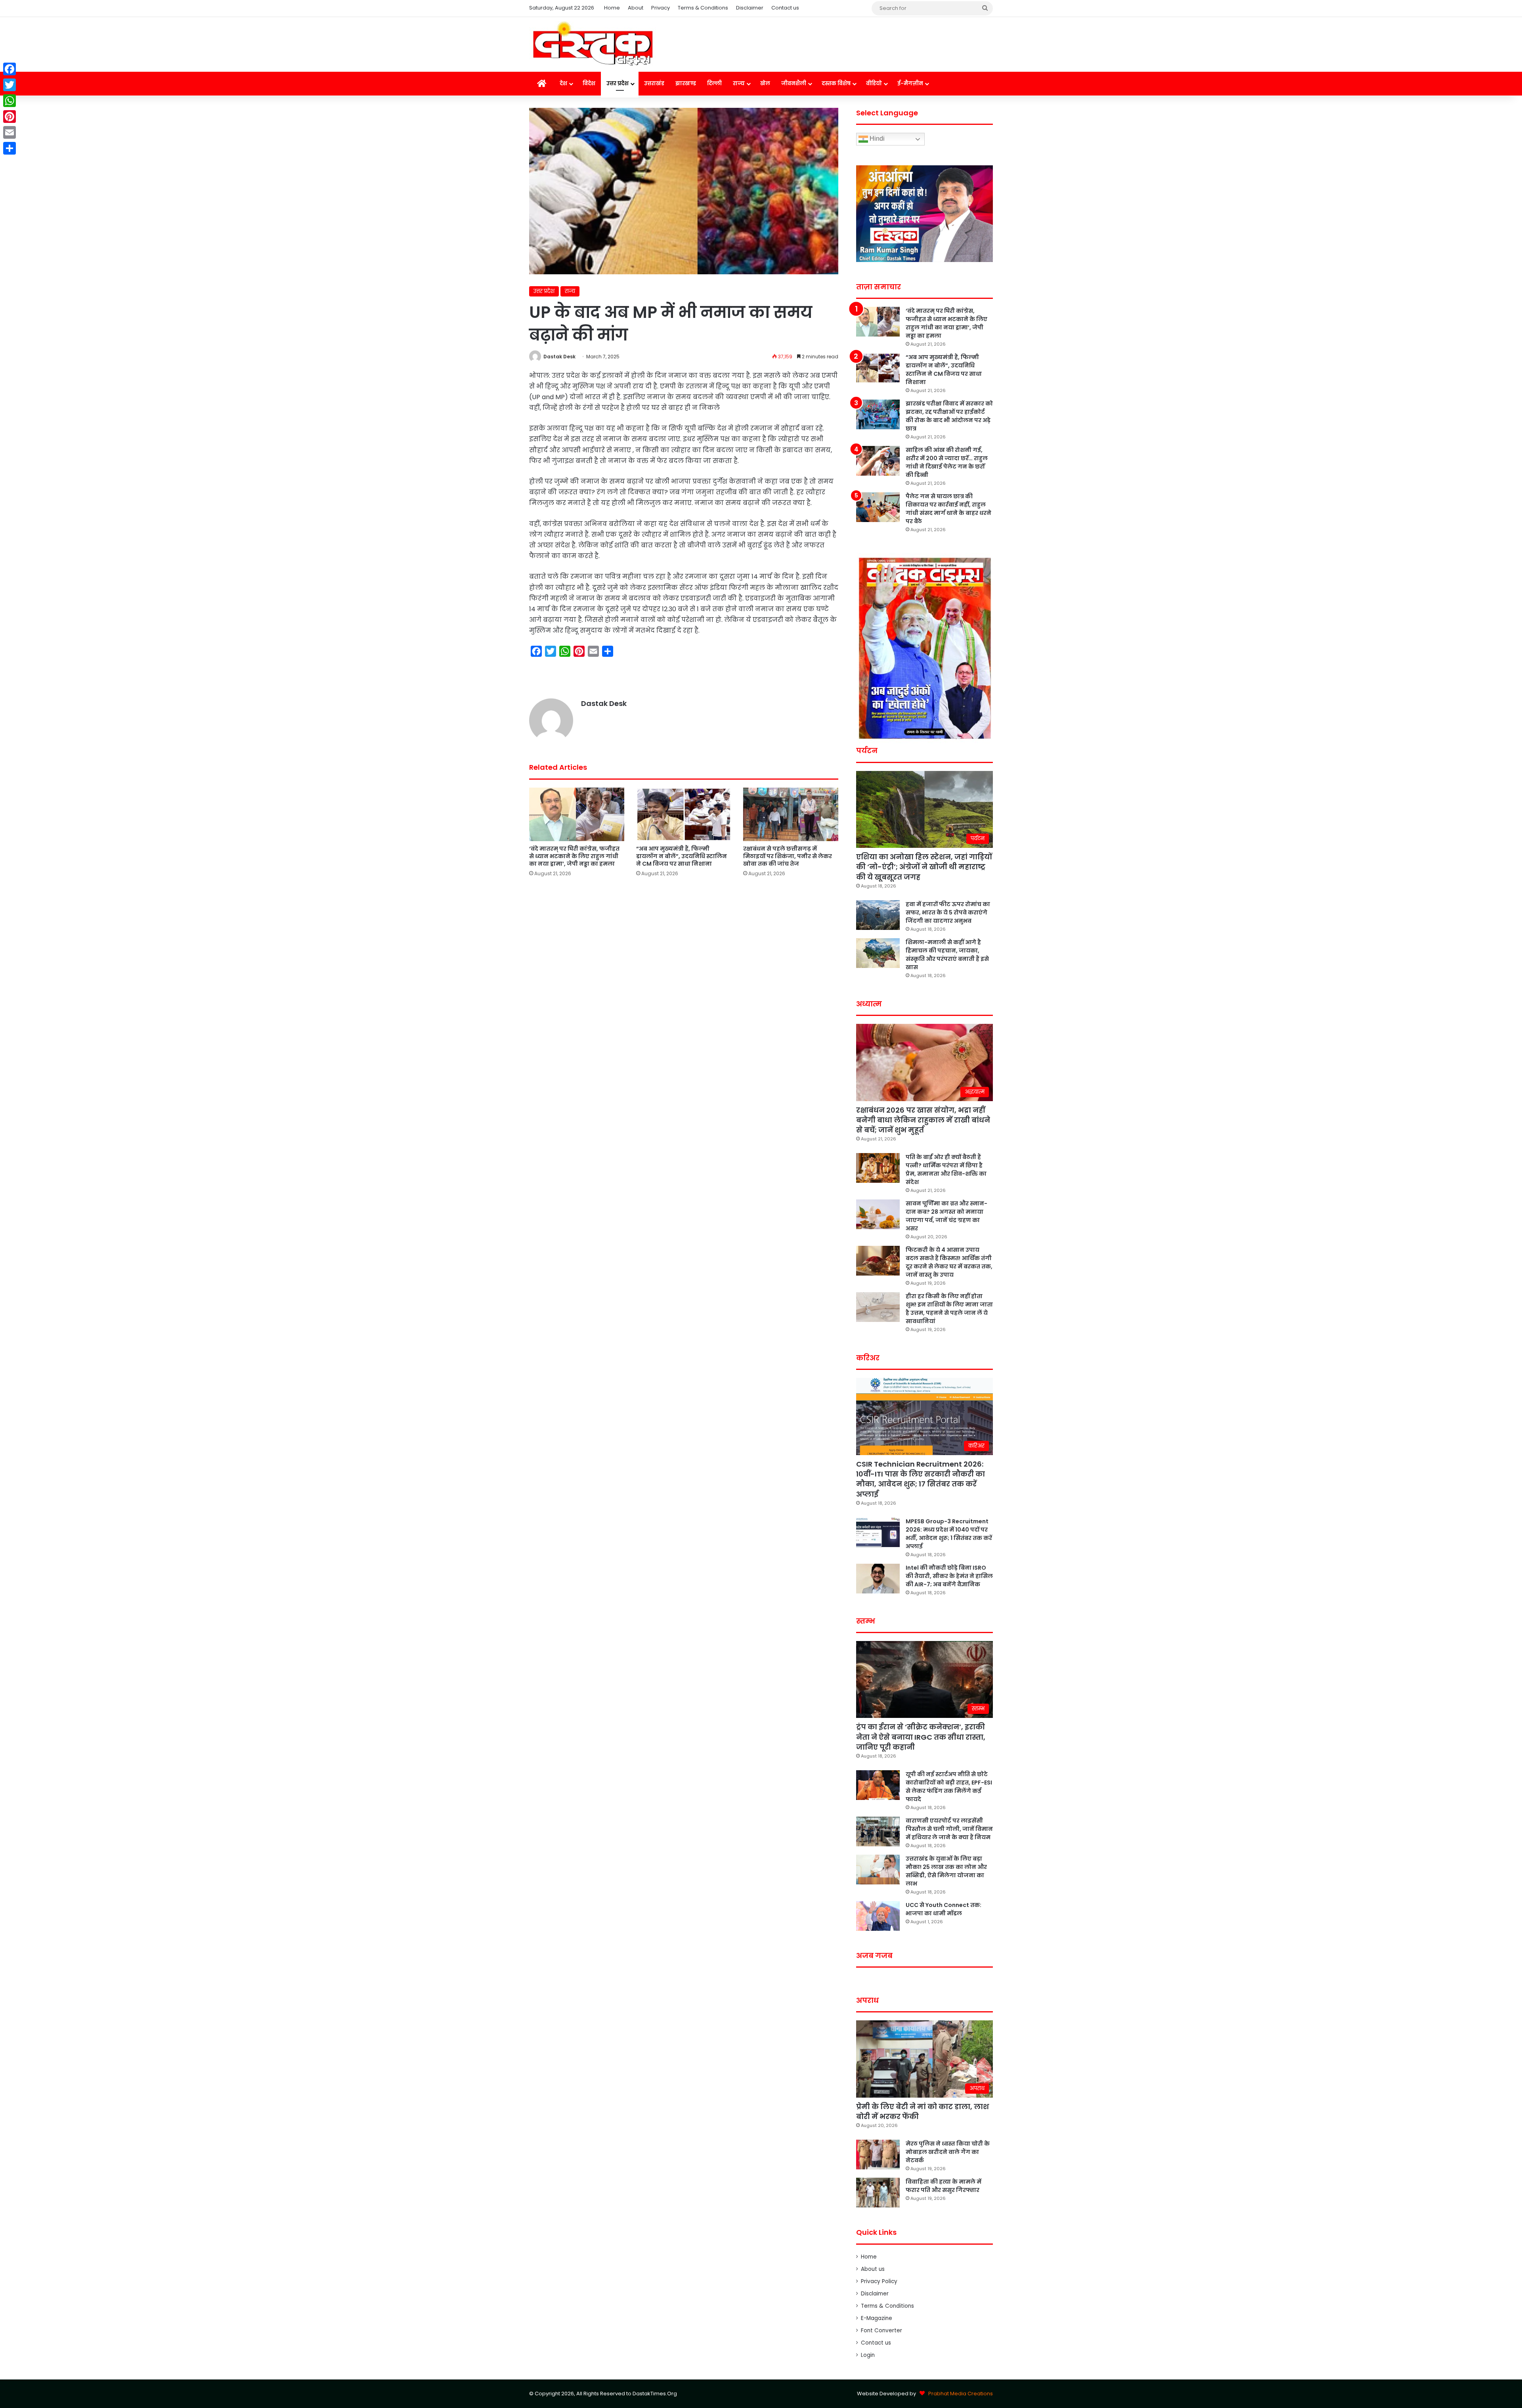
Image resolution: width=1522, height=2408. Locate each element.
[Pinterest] (10, 117)
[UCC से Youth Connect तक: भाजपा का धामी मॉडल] (878, 1916)
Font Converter (881, 2331)
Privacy (661, 8)
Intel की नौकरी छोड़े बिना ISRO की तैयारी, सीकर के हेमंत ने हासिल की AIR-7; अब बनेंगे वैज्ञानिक (949, 1576)
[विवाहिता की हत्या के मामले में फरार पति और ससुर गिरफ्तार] (878, 2193)
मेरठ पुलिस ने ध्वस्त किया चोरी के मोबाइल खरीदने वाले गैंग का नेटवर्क (948, 2152)
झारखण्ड (686, 83)
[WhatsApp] (10, 101)
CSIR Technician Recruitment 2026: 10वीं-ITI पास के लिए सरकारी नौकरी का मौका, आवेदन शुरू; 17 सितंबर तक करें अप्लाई (921, 1479)
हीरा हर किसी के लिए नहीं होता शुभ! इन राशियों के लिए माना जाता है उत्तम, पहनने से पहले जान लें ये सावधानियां (949, 1309)
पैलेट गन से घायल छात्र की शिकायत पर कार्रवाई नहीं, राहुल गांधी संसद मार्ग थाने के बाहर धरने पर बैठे (948, 509)
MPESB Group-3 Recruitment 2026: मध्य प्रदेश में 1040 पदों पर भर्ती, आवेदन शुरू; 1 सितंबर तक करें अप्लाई (949, 1534)
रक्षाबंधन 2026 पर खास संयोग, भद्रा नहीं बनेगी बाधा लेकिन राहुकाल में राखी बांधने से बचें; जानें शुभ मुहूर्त (923, 1120)
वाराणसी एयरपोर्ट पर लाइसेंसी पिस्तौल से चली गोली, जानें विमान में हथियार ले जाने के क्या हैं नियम (949, 1829)
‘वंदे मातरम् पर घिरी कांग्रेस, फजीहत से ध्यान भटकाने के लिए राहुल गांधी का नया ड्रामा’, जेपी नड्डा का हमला (574, 856)
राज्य (739, 83)
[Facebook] (10, 69)
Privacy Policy (879, 2281)
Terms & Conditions (703, 8)
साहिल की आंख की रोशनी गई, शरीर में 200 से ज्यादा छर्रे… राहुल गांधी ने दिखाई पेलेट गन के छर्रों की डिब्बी (947, 462)
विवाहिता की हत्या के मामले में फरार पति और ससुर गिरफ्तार (944, 2186)
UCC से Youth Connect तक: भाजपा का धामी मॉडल (944, 1909)
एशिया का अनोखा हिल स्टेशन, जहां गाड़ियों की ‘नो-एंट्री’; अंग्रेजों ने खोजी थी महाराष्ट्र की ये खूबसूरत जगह (924, 867)
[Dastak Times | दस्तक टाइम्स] (593, 44)
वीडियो (874, 83)
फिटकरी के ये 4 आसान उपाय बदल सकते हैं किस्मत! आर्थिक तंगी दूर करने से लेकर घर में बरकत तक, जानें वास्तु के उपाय (949, 1262)
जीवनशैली (794, 83)
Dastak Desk (559, 357)
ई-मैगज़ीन (910, 83)
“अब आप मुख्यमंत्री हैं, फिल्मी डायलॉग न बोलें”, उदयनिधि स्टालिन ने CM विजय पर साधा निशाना (682, 856)
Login (868, 2355)
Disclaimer (750, 8)
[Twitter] (10, 85)
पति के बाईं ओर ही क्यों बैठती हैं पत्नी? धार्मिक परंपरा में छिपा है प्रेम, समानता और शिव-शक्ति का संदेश (946, 1170)
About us (873, 2269)
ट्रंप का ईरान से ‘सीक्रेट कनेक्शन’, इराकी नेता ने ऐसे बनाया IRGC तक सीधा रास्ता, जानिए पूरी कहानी (921, 1737)
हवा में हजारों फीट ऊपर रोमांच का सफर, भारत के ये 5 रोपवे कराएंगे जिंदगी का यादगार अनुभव (948, 912)
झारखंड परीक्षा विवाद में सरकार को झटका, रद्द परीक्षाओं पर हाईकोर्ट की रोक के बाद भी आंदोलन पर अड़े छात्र (949, 416)
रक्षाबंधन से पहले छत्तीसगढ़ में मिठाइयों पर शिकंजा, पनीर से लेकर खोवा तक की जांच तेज (788, 856)
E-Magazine (877, 2318)
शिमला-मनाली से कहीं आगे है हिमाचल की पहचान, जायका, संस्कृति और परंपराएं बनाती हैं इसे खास (947, 955)
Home (612, 8)
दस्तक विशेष (836, 83)
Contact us (785, 8)
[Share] (10, 148)
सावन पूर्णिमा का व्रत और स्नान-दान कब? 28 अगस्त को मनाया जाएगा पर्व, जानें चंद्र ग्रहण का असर (946, 1216)
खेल (765, 83)
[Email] (10, 132)
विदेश (589, 83)
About (636, 8)
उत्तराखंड (654, 83)
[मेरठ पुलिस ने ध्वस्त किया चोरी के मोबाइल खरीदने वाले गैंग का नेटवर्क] (878, 2155)
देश (563, 83)
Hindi (876, 139)
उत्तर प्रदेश (618, 83)
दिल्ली (714, 83)
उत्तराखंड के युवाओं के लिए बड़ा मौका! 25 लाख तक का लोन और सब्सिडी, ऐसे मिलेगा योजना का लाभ (946, 1871)
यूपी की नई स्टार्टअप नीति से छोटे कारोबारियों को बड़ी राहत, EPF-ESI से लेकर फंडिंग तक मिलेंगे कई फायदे (949, 1787)
